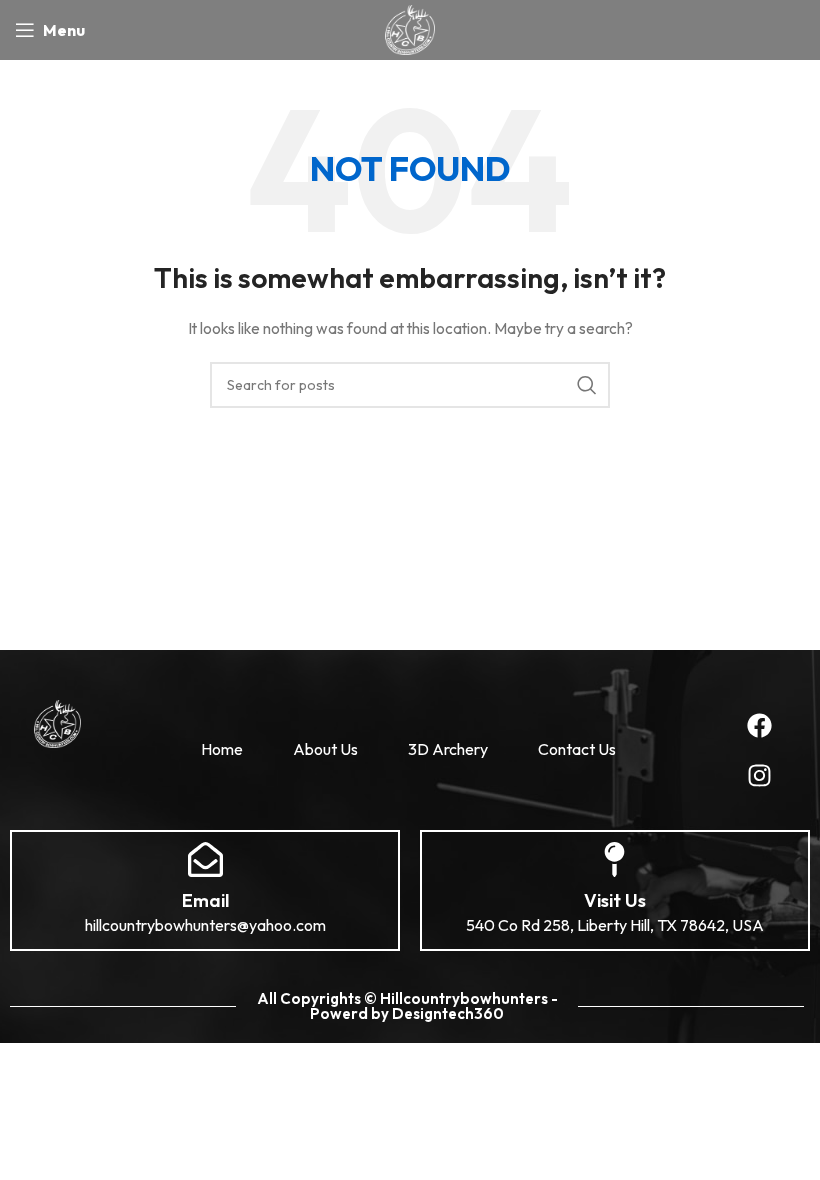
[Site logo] (409, 28)
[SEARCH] (587, 385)
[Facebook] (760, 725)
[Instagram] (760, 775)
